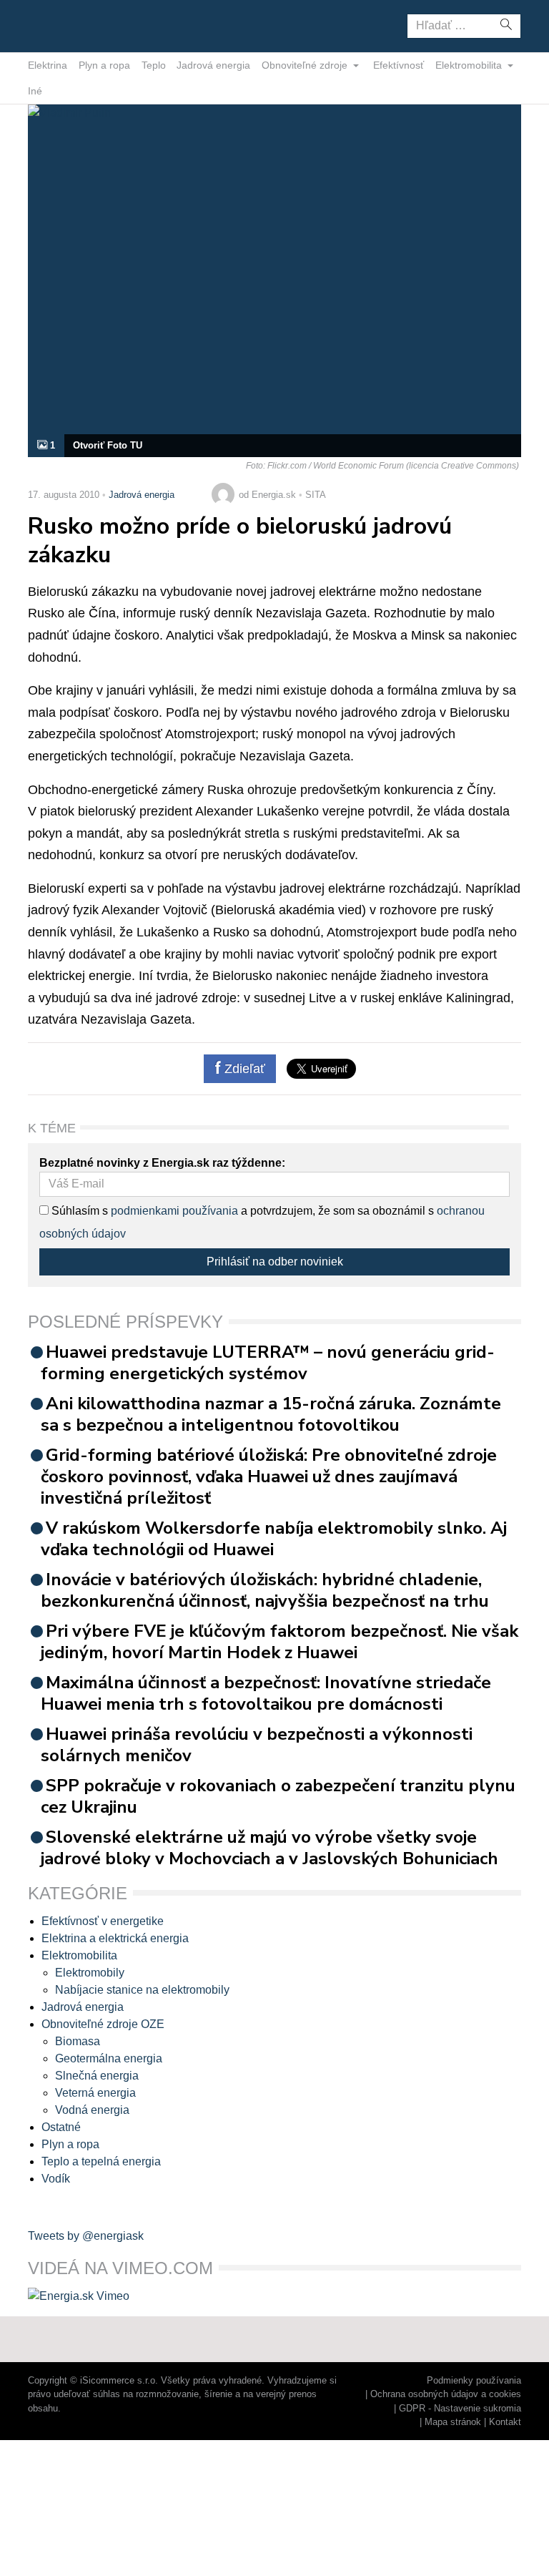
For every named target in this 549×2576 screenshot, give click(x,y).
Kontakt (505, 2422)
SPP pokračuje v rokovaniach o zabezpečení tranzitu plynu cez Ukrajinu (278, 1796)
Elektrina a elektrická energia (115, 1938)
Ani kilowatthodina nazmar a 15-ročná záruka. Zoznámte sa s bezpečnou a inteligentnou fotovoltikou (271, 1414)
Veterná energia (95, 2093)
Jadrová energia (213, 65)
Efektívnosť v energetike (103, 1921)
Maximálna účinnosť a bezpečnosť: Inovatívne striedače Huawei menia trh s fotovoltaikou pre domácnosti (266, 1693)
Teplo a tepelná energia (101, 2161)
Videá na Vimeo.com (120, 2268)
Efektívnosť (399, 65)
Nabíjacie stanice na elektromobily (142, 1990)
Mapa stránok (453, 2422)
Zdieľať (243, 1069)
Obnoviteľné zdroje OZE (103, 2024)
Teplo (154, 65)
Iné (35, 91)
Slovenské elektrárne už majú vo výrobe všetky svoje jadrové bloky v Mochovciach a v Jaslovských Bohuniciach (269, 1848)
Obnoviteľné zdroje (306, 65)
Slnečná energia (97, 2076)
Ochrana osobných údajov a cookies (446, 2394)
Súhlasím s (78, 1211)
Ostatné (61, 2127)
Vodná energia (92, 2110)
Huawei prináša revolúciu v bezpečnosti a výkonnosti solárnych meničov (257, 1745)
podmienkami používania (174, 1211)
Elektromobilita (470, 65)
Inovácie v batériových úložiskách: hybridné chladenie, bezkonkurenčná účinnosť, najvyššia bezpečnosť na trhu (265, 1590)
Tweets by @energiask (86, 2236)
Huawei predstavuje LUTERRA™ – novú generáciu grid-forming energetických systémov (268, 1363)
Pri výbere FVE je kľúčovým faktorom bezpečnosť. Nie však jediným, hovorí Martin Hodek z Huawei (280, 1642)
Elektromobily (90, 1973)
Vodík (56, 2179)
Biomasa (78, 2041)
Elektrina (48, 65)
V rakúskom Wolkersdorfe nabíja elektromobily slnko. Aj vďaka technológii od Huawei (274, 1539)
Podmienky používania (474, 2380)
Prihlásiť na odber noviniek (275, 1262)
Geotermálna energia (109, 2058)
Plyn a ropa (104, 65)
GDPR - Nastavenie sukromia (460, 2408)
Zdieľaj (73, 25)
